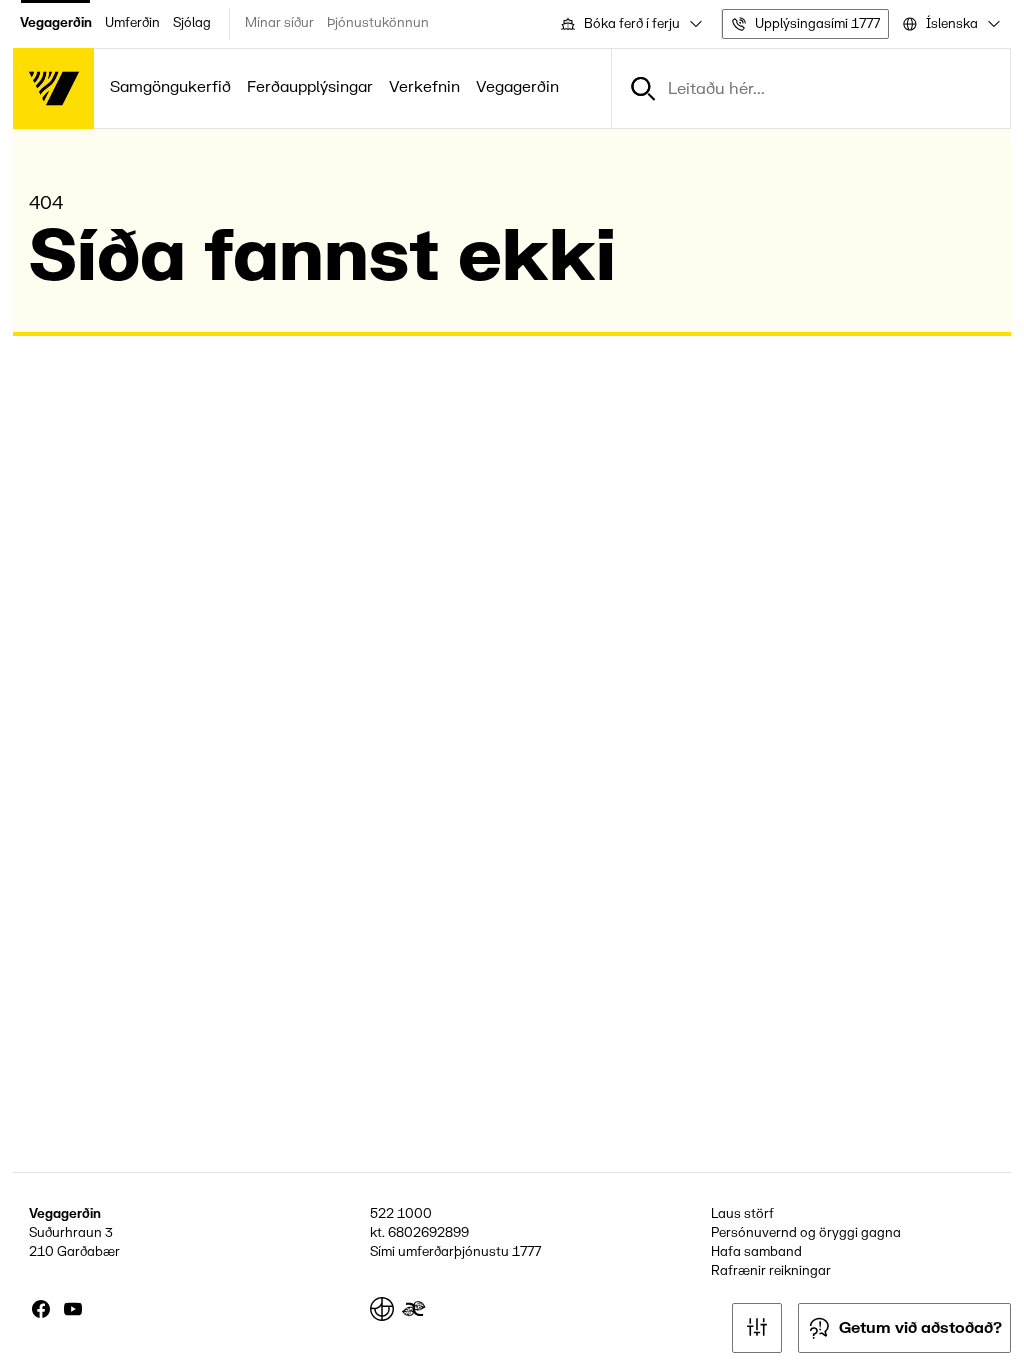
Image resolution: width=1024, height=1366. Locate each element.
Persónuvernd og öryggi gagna (806, 1233)
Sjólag (192, 23)
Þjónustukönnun (378, 23)
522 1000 (401, 1214)
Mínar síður (279, 23)
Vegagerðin (56, 23)
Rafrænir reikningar (771, 1271)
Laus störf (742, 1214)
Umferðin (132, 23)
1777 (526, 1252)
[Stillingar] (757, 1328)
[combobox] (630, 24)
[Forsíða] (53, 88)
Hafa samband (756, 1252)
